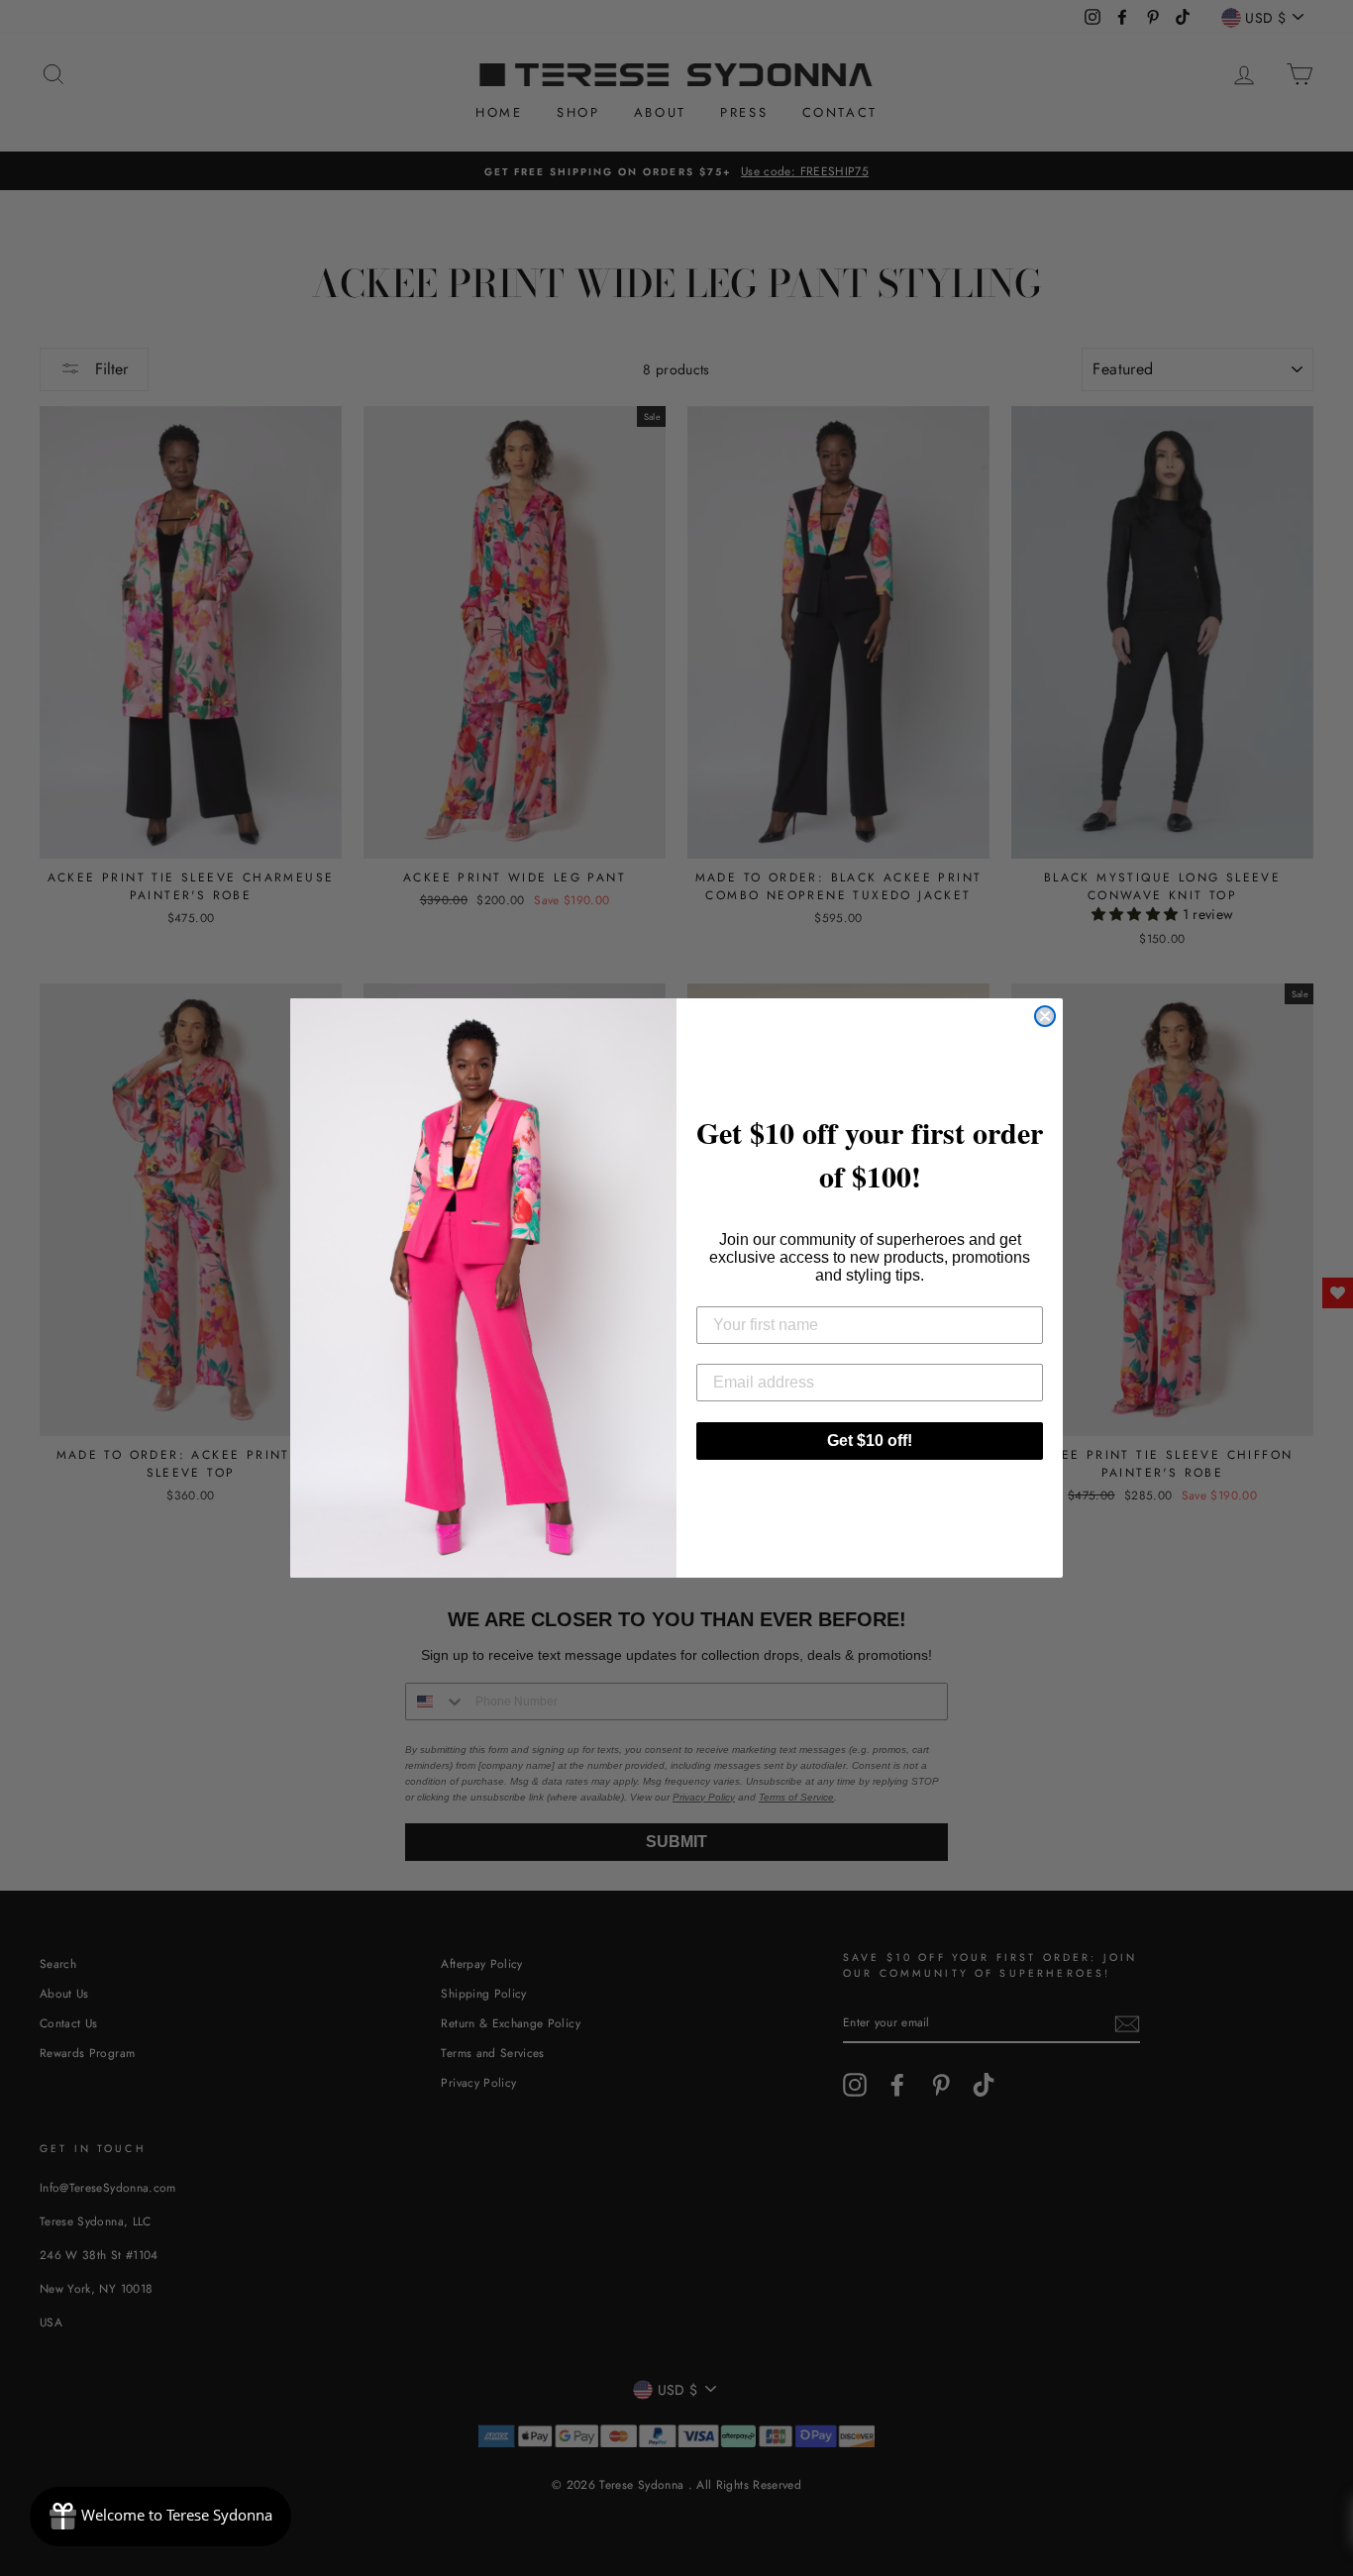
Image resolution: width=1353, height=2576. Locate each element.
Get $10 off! (870, 1441)
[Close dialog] (1045, 1016)
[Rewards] (160, 2517)
